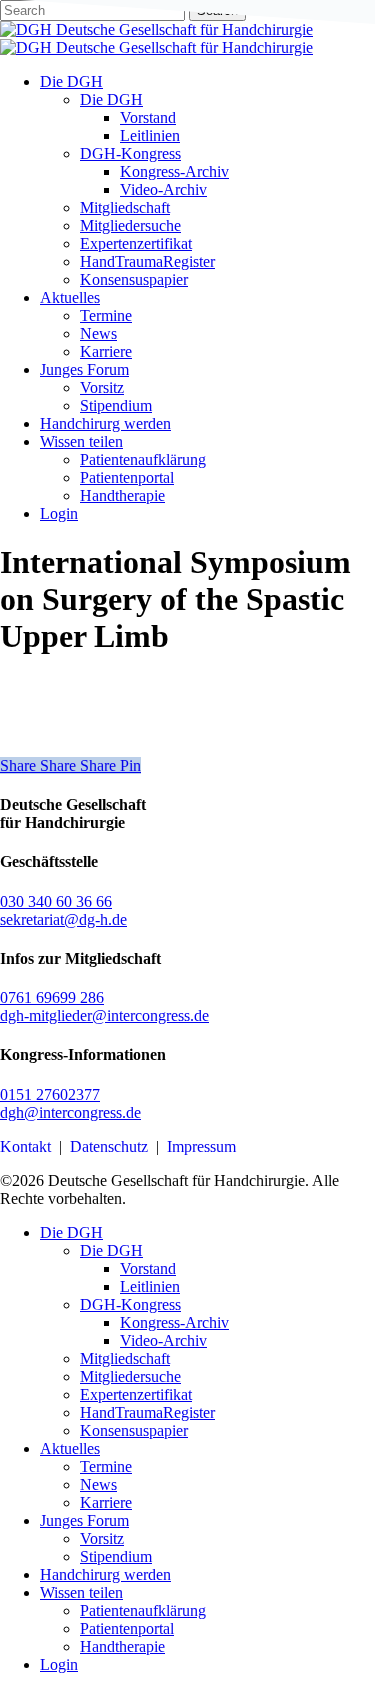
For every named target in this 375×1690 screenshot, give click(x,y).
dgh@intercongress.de (70, 1112)
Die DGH (71, 1232)
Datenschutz (109, 1146)
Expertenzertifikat (136, 1394)
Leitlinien (150, 1286)
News (98, 1484)
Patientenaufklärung (143, 1610)
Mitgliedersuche (130, 1376)
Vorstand (148, 1268)
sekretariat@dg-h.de (63, 919)
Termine (106, 1466)
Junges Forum (84, 1520)
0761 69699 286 (52, 997)
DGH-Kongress (130, 1304)
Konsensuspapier (134, 1430)
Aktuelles (70, 1448)
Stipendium (116, 1556)
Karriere (106, 1502)
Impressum (201, 1146)
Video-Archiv (163, 1340)
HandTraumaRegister (147, 1412)
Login (59, 1664)
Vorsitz (102, 1538)
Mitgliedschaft (125, 1358)
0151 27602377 (50, 1094)
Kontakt (25, 1146)
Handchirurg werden (105, 1574)
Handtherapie (122, 1646)
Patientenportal (127, 1628)
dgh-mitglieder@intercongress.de (104, 1015)
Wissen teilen (81, 1592)
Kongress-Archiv (174, 1322)
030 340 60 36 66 (56, 901)
